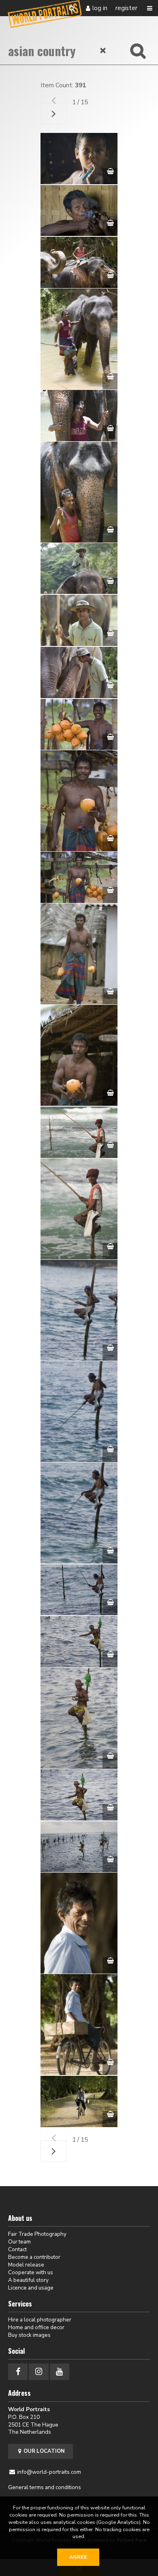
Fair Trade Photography (37, 2234)
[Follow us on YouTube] (60, 2372)
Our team (19, 2242)
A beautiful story (28, 2280)
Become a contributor (34, 2257)
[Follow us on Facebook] (18, 2372)
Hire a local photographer (40, 2320)
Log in (100, 8)
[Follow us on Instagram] (38, 2372)
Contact (17, 2249)
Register (126, 8)
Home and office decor (36, 2327)
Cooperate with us (31, 2272)
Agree (78, 2557)
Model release (26, 2265)
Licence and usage (31, 2288)
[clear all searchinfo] (103, 51)
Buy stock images (29, 2335)
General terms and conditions (45, 2487)
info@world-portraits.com (49, 2472)
